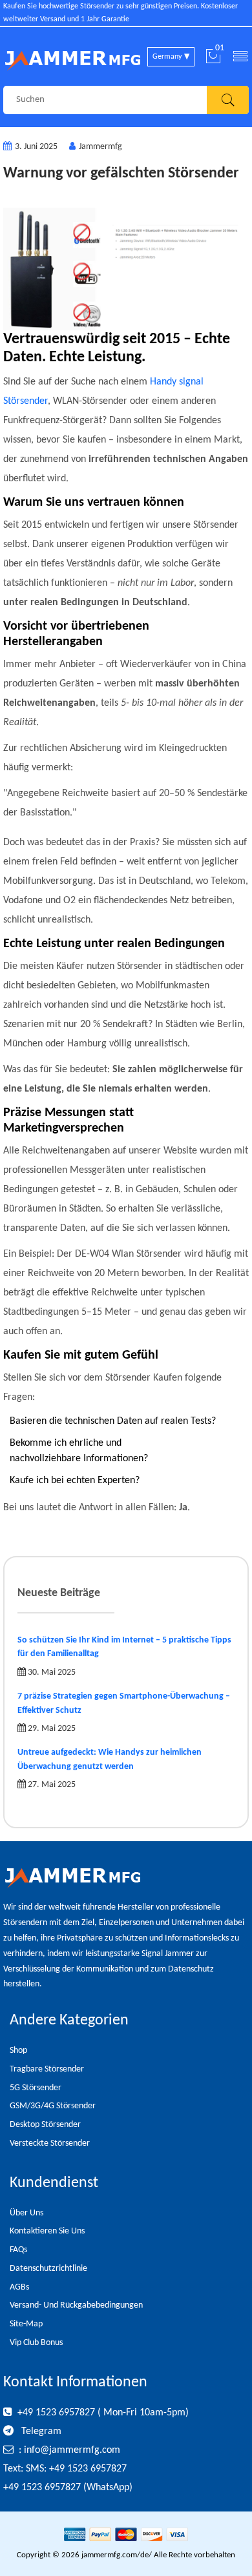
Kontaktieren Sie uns (47, 2231)
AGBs (19, 2287)
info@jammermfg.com (72, 2450)
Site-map (26, 2324)
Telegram (40, 2431)
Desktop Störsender (45, 2125)
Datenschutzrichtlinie (48, 2269)
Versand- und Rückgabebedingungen (76, 2305)
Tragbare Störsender (47, 2069)
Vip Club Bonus (36, 2343)
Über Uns (26, 2213)
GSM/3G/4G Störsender (53, 2106)
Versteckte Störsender (50, 2143)
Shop (18, 2051)
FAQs (18, 2250)
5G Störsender (36, 2088)
